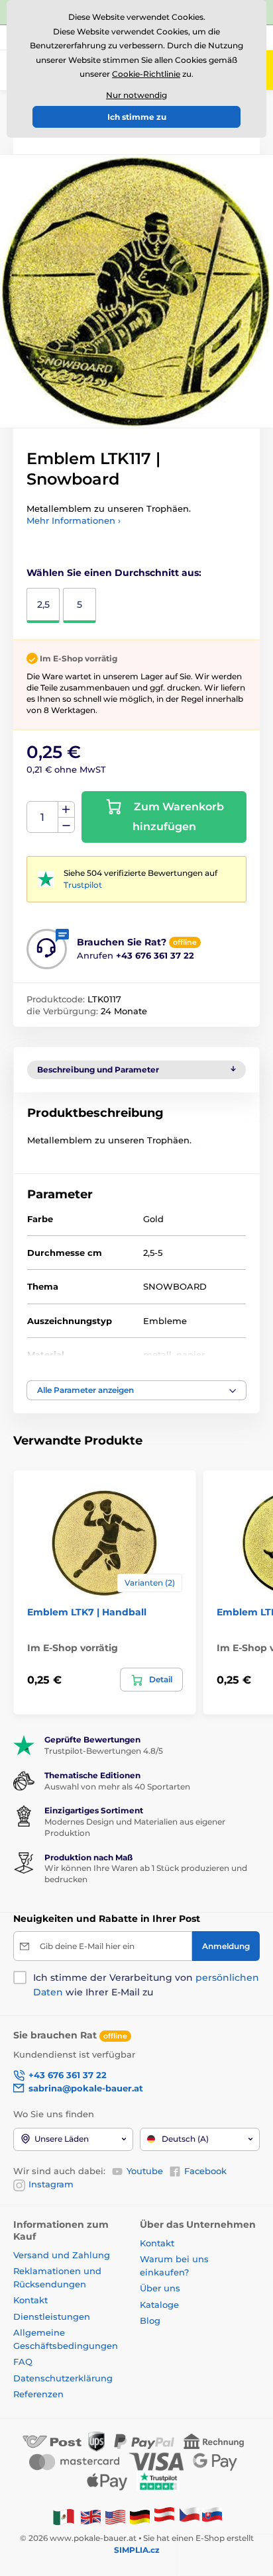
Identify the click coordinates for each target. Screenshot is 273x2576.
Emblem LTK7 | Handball (87, 1612)
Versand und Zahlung (62, 2255)
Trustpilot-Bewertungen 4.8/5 (104, 1751)
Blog (150, 2320)
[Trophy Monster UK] (91, 2516)
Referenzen (38, 2394)
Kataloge (159, 2305)
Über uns (160, 2288)
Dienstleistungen (52, 2316)
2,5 (43, 604)
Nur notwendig (136, 95)
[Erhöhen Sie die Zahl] (66, 810)
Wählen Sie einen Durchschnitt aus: (114, 573)
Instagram (51, 2184)
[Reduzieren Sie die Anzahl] (66, 825)
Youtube (145, 2171)
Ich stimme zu (137, 117)
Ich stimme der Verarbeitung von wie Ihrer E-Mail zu (146, 1985)
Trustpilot (83, 885)
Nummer (43, 817)
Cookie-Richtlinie (146, 74)
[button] (136, 1390)
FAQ (23, 2361)
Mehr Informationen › (74, 520)
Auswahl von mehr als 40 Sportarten (117, 1787)
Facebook (205, 2171)
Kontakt (30, 2300)
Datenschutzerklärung (63, 2378)
